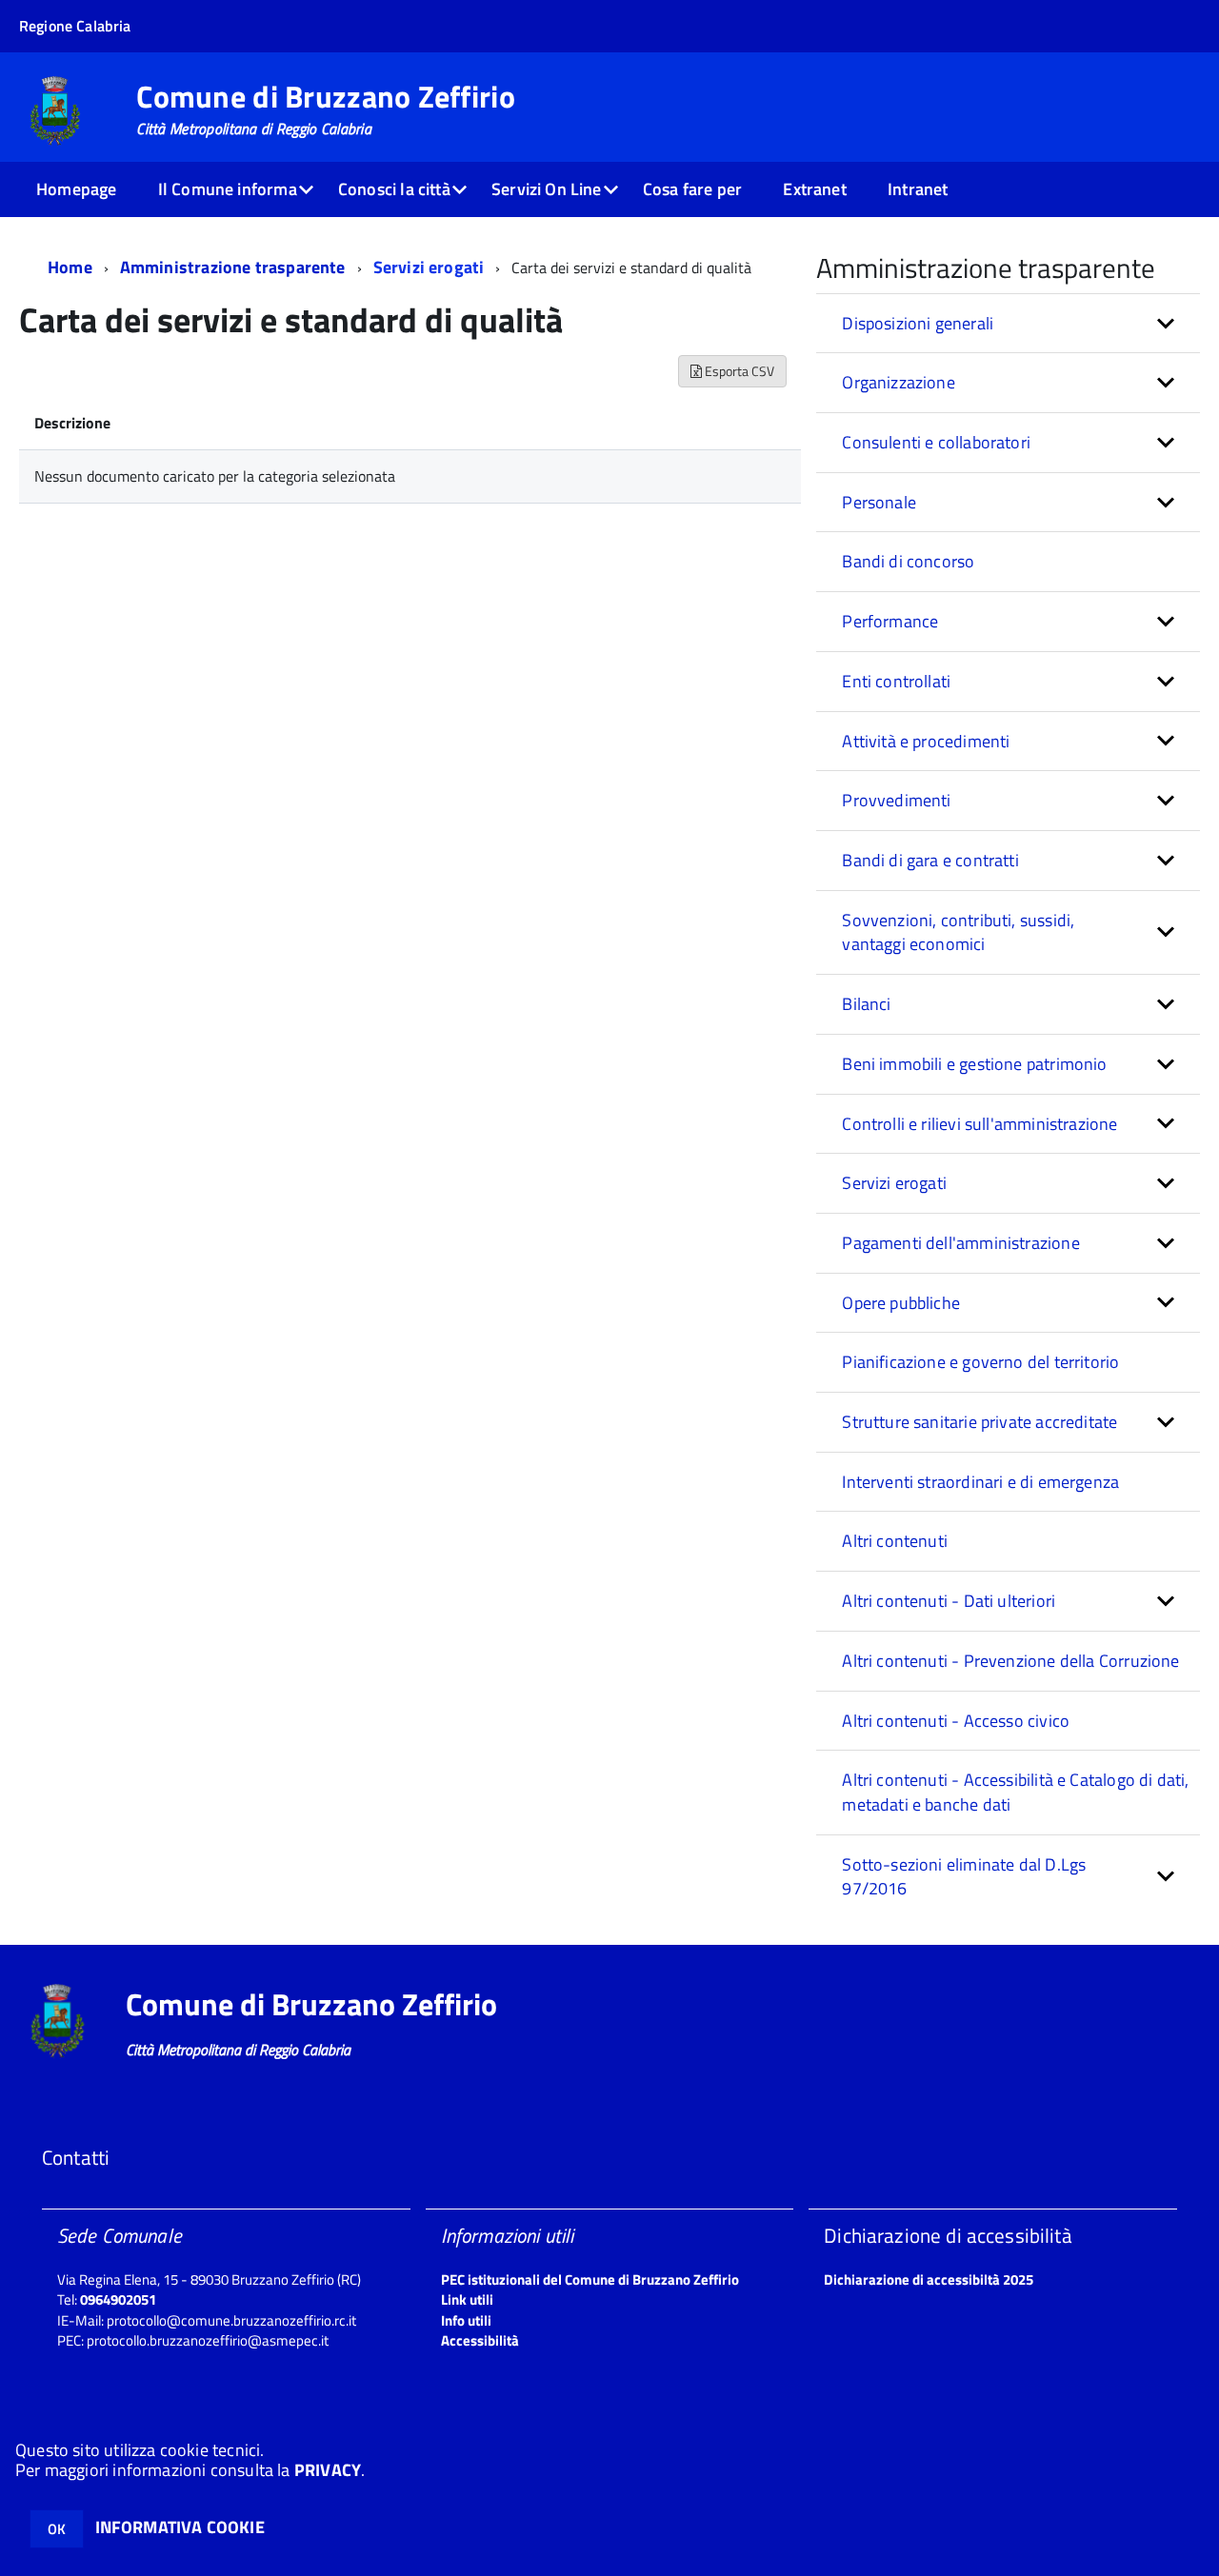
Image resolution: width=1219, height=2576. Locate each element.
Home (70, 267)
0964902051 (118, 2299)
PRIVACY (328, 2470)
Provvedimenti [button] (896, 800)
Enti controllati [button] (896, 681)
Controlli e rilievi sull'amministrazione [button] (979, 1124)
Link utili (467, 2299)
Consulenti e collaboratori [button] (936, 442)
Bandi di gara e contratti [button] (930, 860)
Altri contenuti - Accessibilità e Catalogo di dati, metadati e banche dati (1015, 1792)
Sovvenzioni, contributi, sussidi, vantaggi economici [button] (958, 932)
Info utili (466, 2320)
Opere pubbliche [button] (901, 1303)
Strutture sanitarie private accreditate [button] (979, 1422)
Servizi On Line (547, 189)
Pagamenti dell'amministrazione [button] (960, 1243)
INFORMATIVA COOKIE (180, 2527)
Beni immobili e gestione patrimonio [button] (974, 1064)
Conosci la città (394, 189)
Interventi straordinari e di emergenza (980, 1482)
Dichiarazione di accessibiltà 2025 (929, 2279)
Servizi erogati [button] (894, 1183)
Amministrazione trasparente (233, 267)
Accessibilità (480, 2340)
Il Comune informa (228, 189)
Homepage (76, 189)
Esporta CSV (738, 371)
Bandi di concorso (908, 561)
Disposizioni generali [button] (918, 323)
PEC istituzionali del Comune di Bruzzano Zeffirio (590, 2279)
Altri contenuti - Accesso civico (956, 1721)
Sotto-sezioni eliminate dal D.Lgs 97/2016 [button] (964, 1877)
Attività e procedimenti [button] (926, 741)
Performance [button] (890, 621)
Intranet (918, 189)
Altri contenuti (895, 1541)
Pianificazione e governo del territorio (980, 1362)
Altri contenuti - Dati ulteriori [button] (949, 1601)
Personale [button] (879, 502)
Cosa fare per (692, 189)
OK (57, 2529)
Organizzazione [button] (899, 382)
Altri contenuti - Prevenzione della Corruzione (1010, 1661)
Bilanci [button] (866, 1004)
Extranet (814, 189)
